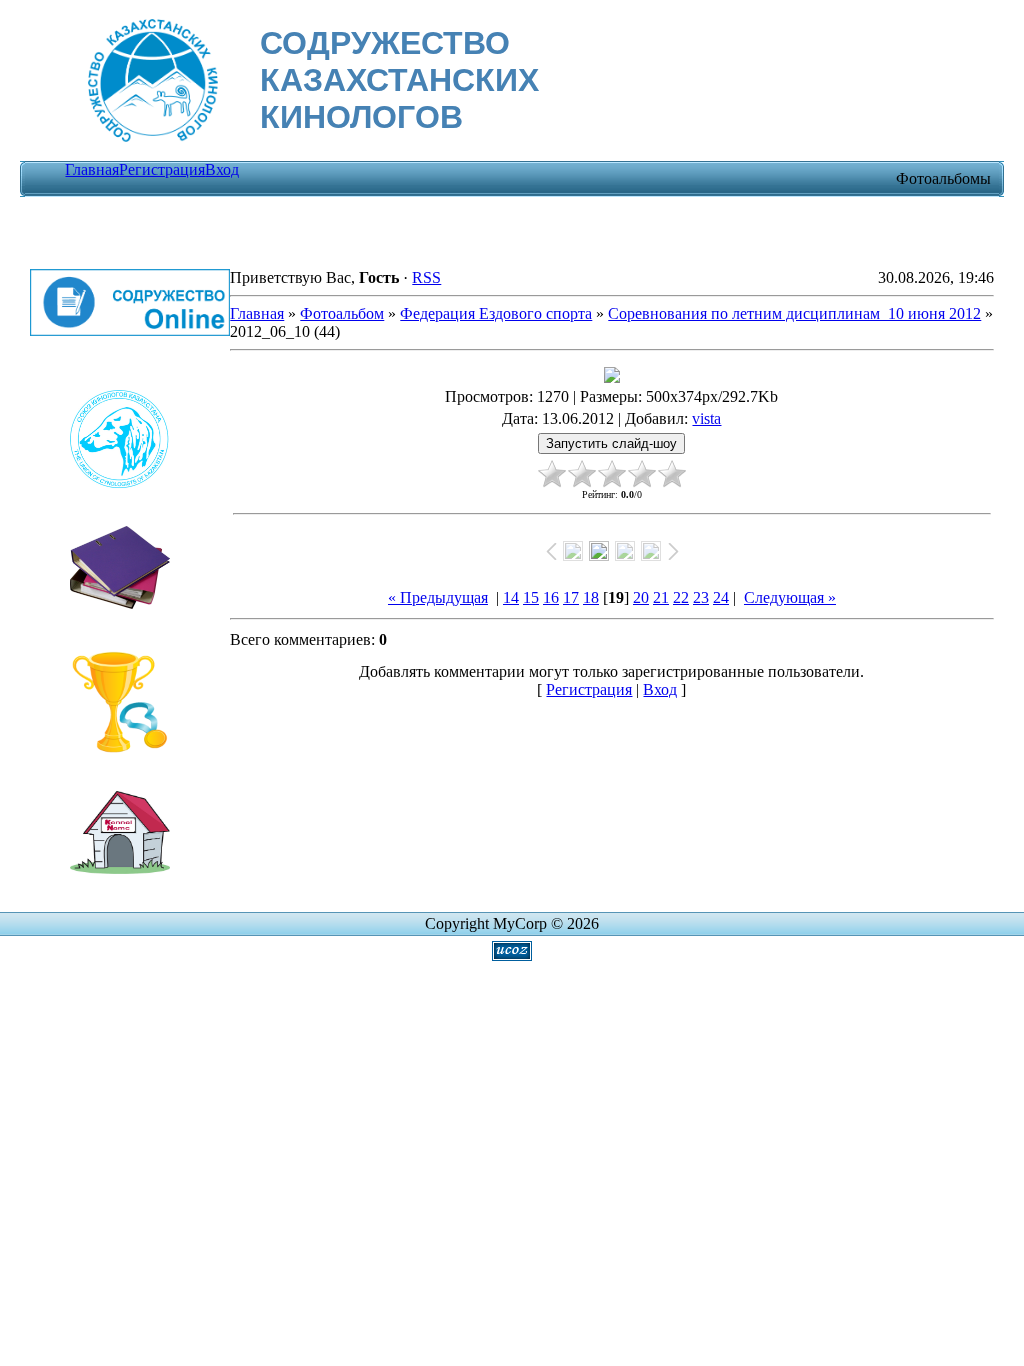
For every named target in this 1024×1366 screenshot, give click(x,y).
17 (571, 597)
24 (721, 597)
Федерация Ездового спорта (496, 313)
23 (701, 597)
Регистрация (162, 169)
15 (531, 597)
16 (551, 597)
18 (591, 597)
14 (511, 597)
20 (641, 597)
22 (681, 597)
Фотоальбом (342, 313)
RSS (426, 277)
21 (661, 597)
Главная (92, 169)
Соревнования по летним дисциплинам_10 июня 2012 (794, 313)
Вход (222, 169)
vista (706, 418)
